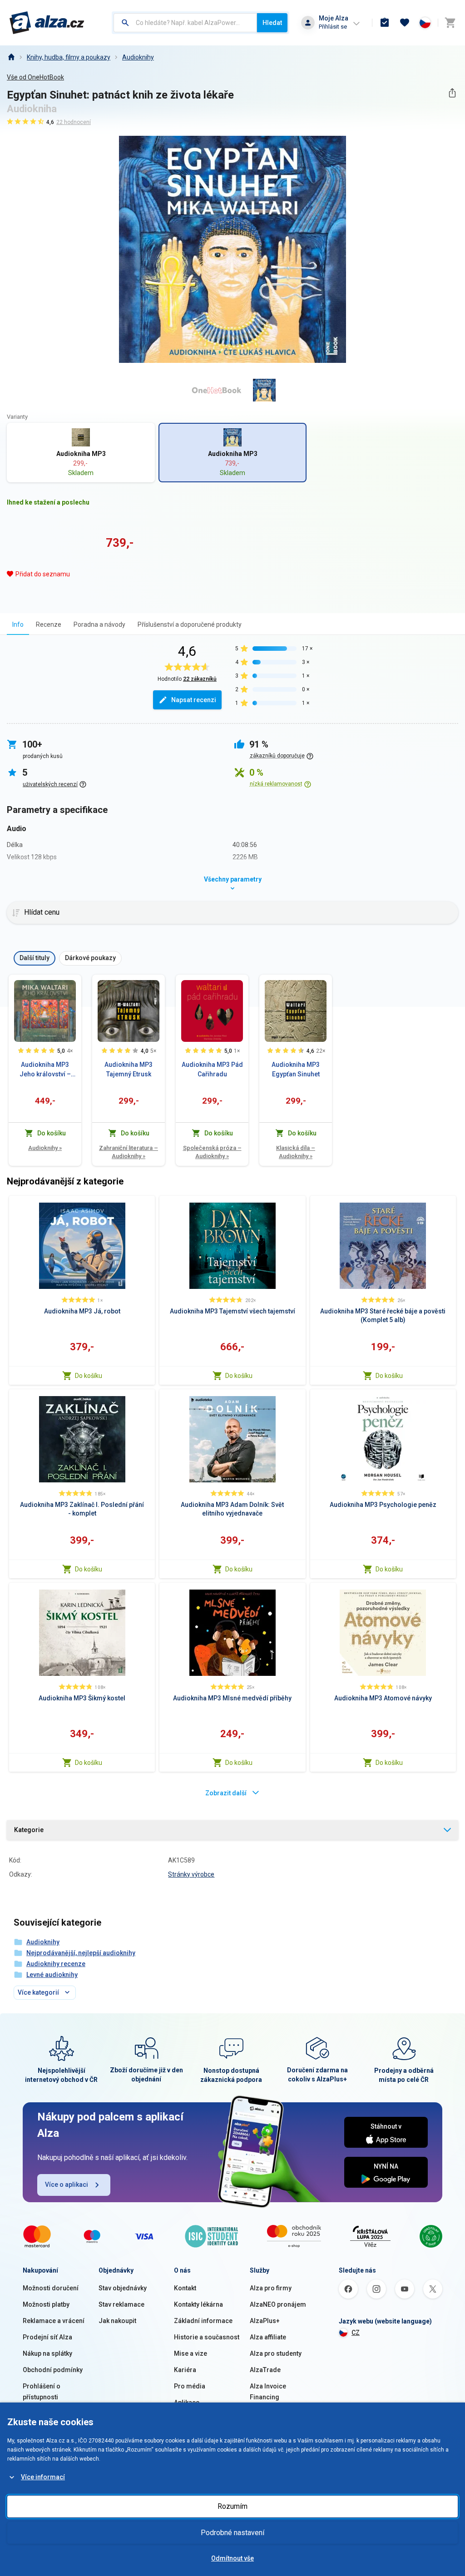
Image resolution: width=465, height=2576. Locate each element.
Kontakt (185, 2288)
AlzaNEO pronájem (278, 2304)
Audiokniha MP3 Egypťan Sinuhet (296, 1069)
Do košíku (89, 1376)
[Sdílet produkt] (452, 93)
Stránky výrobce (191, 1874)
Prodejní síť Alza (47, 2337)
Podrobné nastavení (232, 2533)
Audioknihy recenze (56, 1964)
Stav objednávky (123, 2288)
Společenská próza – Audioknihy (212, 1152)
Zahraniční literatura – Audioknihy (129, 1152)
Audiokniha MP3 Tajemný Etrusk (129, 1069)
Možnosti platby (46, 2304)
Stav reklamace (121, 2304)
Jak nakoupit (117, 2321)
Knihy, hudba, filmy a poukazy (69, 57)
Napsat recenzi (194, 700)
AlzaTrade (265, 2370)
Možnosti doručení (51, 2288)
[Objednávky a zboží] (385, 23)
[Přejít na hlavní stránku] (47, 23)
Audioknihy (138, 57)
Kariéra (185, 2370)
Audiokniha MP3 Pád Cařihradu (212, 1069)
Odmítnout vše (232, 2558)
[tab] (18, 624)
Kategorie (29, 1830)
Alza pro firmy (271, 2288)
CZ (356, 2333)
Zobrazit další (226, 1793)
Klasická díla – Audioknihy (296, 1152)
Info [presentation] (18, 624)
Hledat (272, 23)
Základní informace (203, 2321)
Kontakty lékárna (198, 2304)
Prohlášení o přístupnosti (42, 2392)
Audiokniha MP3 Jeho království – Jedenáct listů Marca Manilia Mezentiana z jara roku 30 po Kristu (45, 1070)
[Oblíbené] (405, 23)
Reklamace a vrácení (54, 2321)
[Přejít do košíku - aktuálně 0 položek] (450, 23)
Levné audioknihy (52, 1975)
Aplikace (187, 2403)
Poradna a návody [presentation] (99, 624)
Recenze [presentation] (49, 624)
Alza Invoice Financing (268, 2392)
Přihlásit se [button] (333, 27)
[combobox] (185, 23)
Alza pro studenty (276, 2353)
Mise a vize (190, 2353)
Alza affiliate (268, 2337)
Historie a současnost (207, 2337)
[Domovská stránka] (11, 57)
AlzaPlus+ (265, 2321)
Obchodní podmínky (53, 2370)
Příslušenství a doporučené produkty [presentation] (190, 624)
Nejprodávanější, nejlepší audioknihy (81, 1953)
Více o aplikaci (67, 2185)
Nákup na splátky (47, 2353)
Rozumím (232, 2506)
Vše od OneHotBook (35, 77)
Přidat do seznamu (43, 574)
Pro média (190, 2386)
